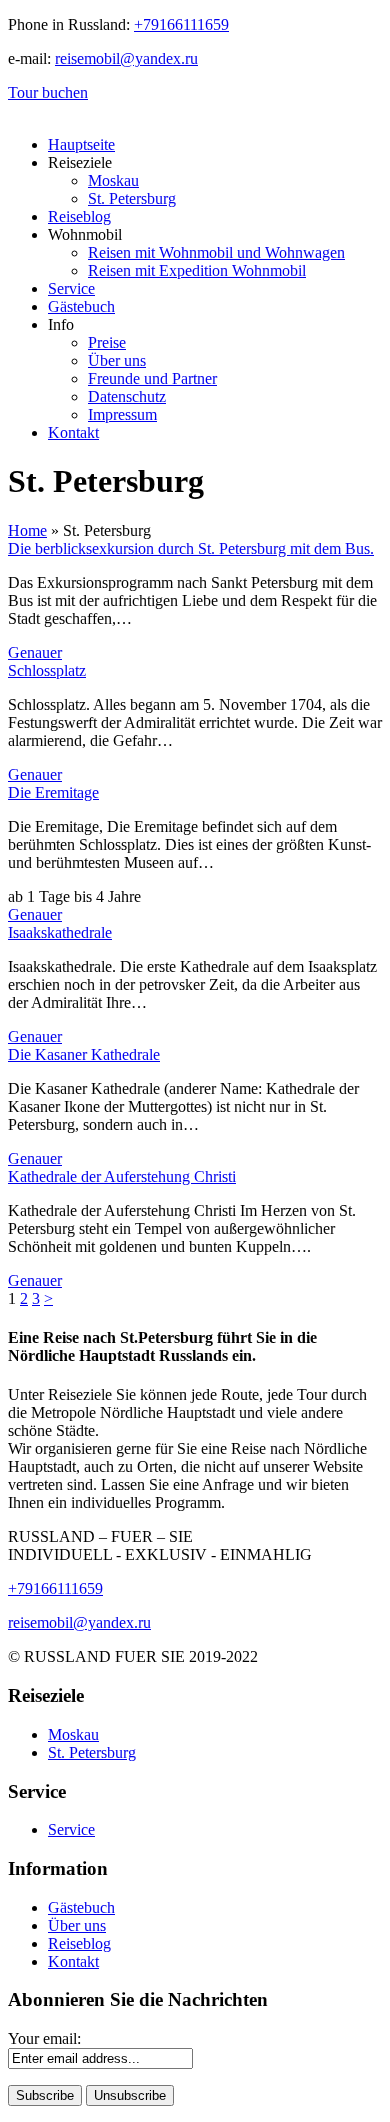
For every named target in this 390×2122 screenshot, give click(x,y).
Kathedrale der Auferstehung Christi (122, 1176)
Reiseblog (79, 216)
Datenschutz (127, 396)
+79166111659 (181, 24)
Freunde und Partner (152, 378)
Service (71, 288)
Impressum (122, 414)
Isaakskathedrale (60, 932)
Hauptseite (81, 144)
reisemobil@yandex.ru (126, 58)
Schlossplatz (47, 670)
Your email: (44, 2038)
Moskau (113, 180)
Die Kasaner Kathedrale (84, 1054)
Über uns (117, 360)
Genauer (35, 652)
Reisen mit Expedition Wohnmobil (197, 270)
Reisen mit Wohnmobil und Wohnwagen (216, 252)
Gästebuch (81, 306)
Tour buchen (48, 92)
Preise (107, 342)
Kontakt (73, 432)
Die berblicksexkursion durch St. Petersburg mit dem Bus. (191, 548)
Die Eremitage (53, 792)
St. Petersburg (132, 198)
